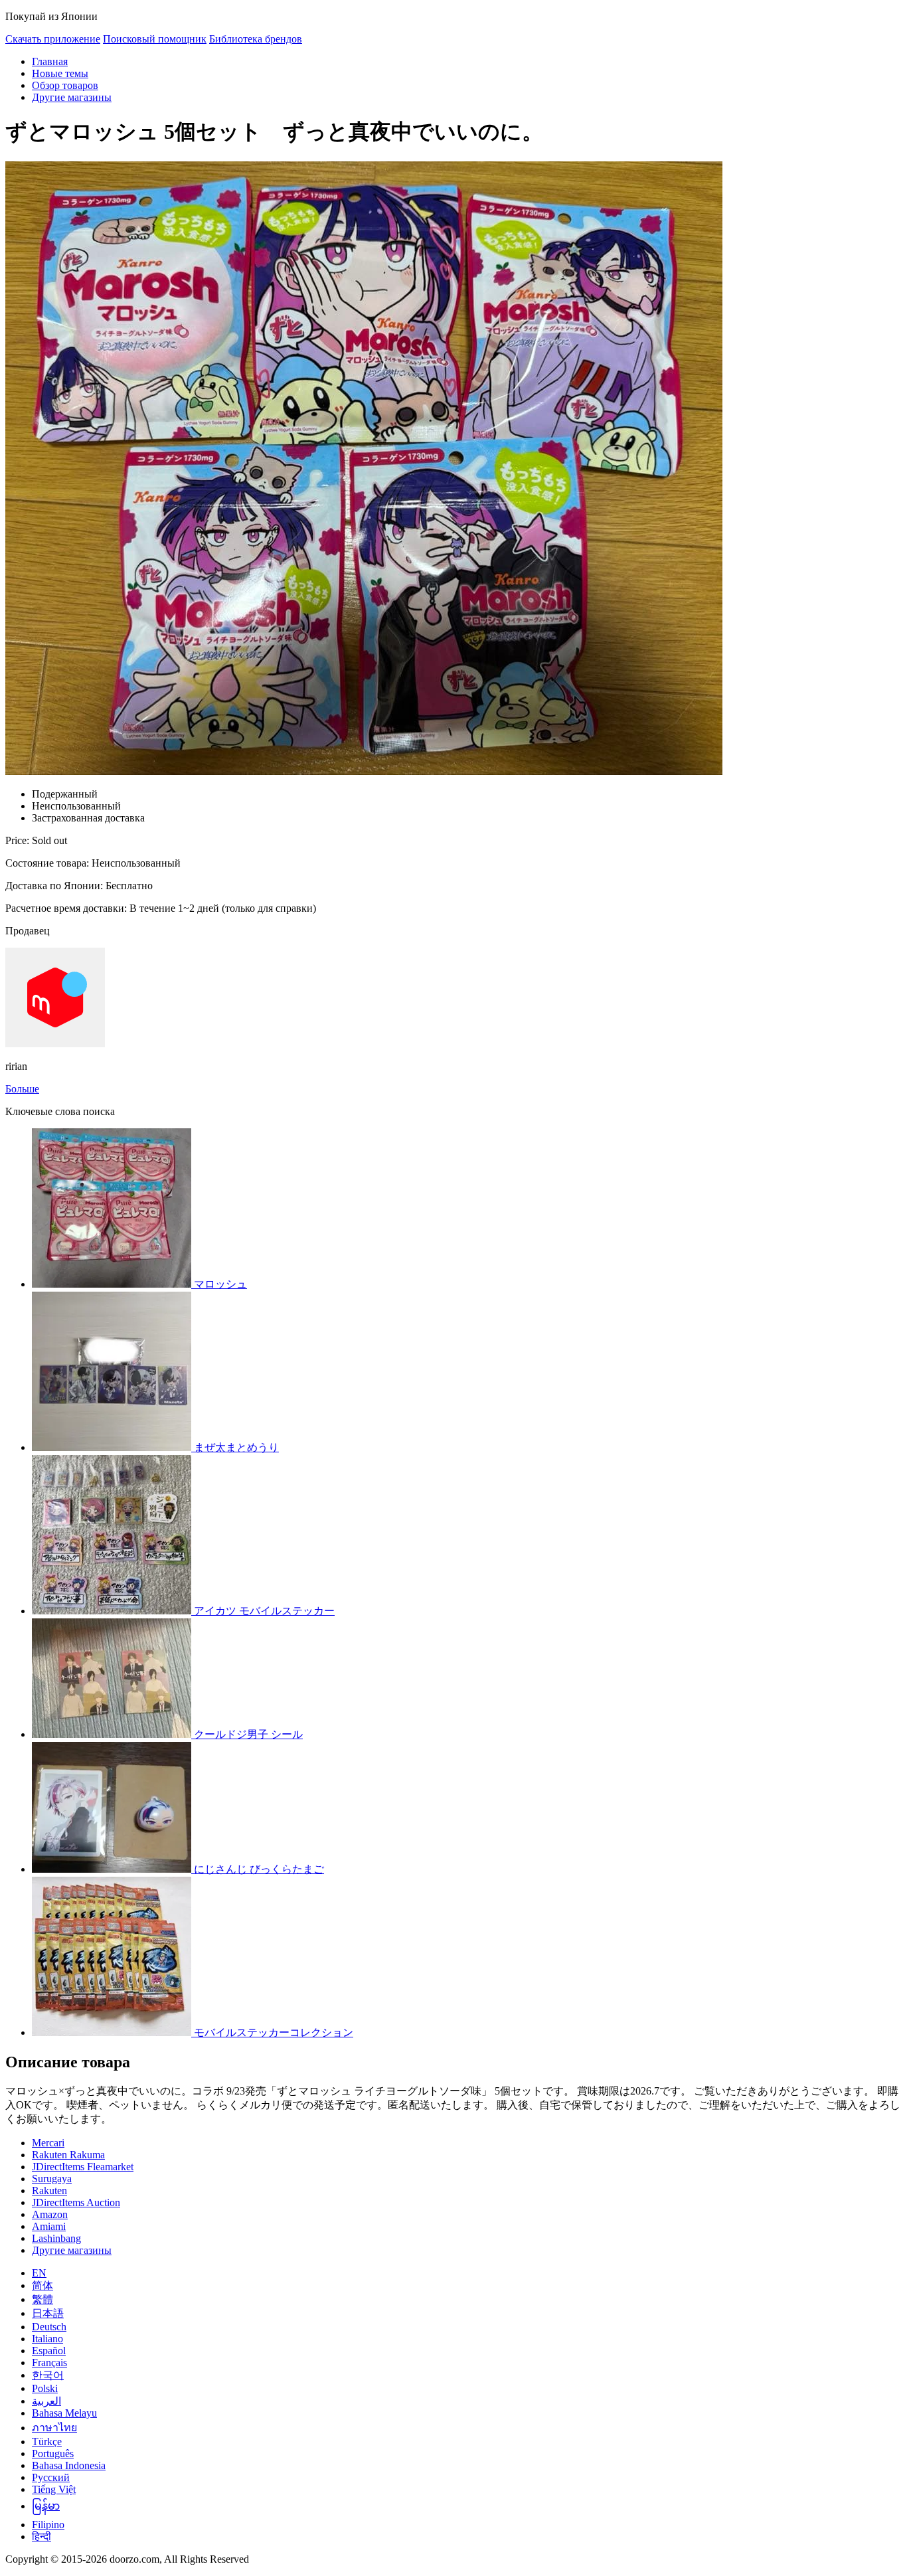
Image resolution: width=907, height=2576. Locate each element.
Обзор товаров (65, 85)
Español (49, 2351)
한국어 (48, 2375)
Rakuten (49, 2190)
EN (39, 2273)
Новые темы (60, 73)
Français (49, 2362)
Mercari (48, 2143)
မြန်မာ (46, 2506)
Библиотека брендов (256, 39)
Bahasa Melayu (64, 2413)
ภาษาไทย (54, 2428)
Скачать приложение (53, 39)
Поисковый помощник (155, 39)
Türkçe (47, 2442)
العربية (46, 2401)
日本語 (48, 2313)
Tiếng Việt (54, 2489)
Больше (22, 1089)
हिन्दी (41, 2536)
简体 (42, 2285)
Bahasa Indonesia (69, 2465)
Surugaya (52, 2179)
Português (53, 2453)
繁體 (42, 2299)
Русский (51, 2477)
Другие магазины (72, 97)
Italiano (47, 2339)
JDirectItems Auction (76, 2202)
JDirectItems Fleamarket (83, 2167)
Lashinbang (56, 2238)
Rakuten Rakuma (68, 2155)
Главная (50, 61)
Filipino (48, 2525)
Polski (45, 2388)
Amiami (49, 2226)
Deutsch (49, 2327)
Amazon (50, 2214)
